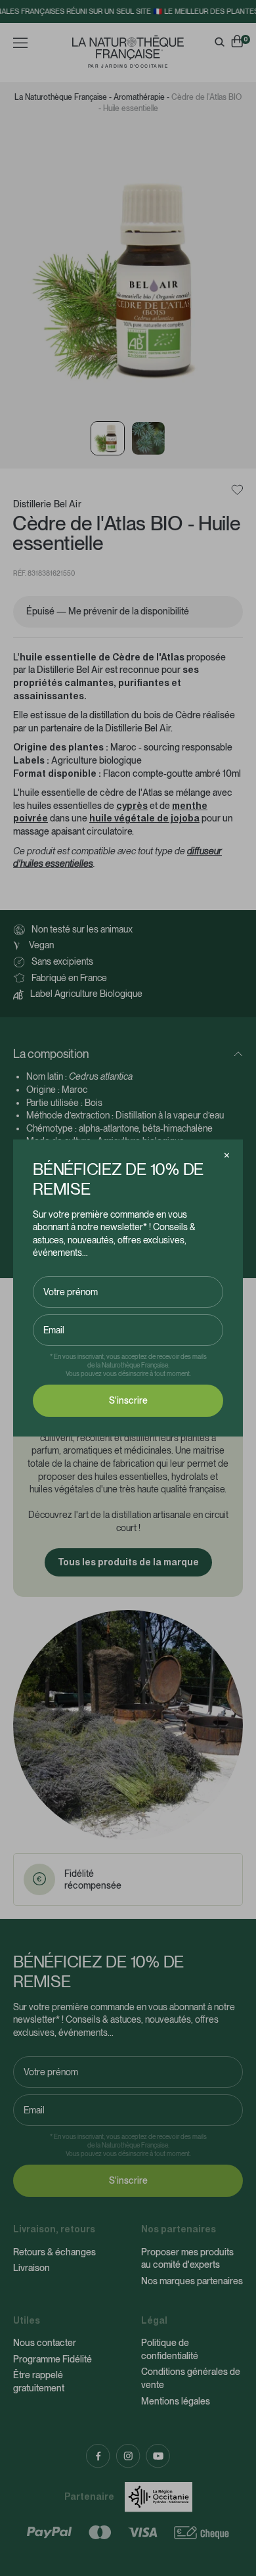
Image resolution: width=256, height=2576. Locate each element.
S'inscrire (128, 1400)
